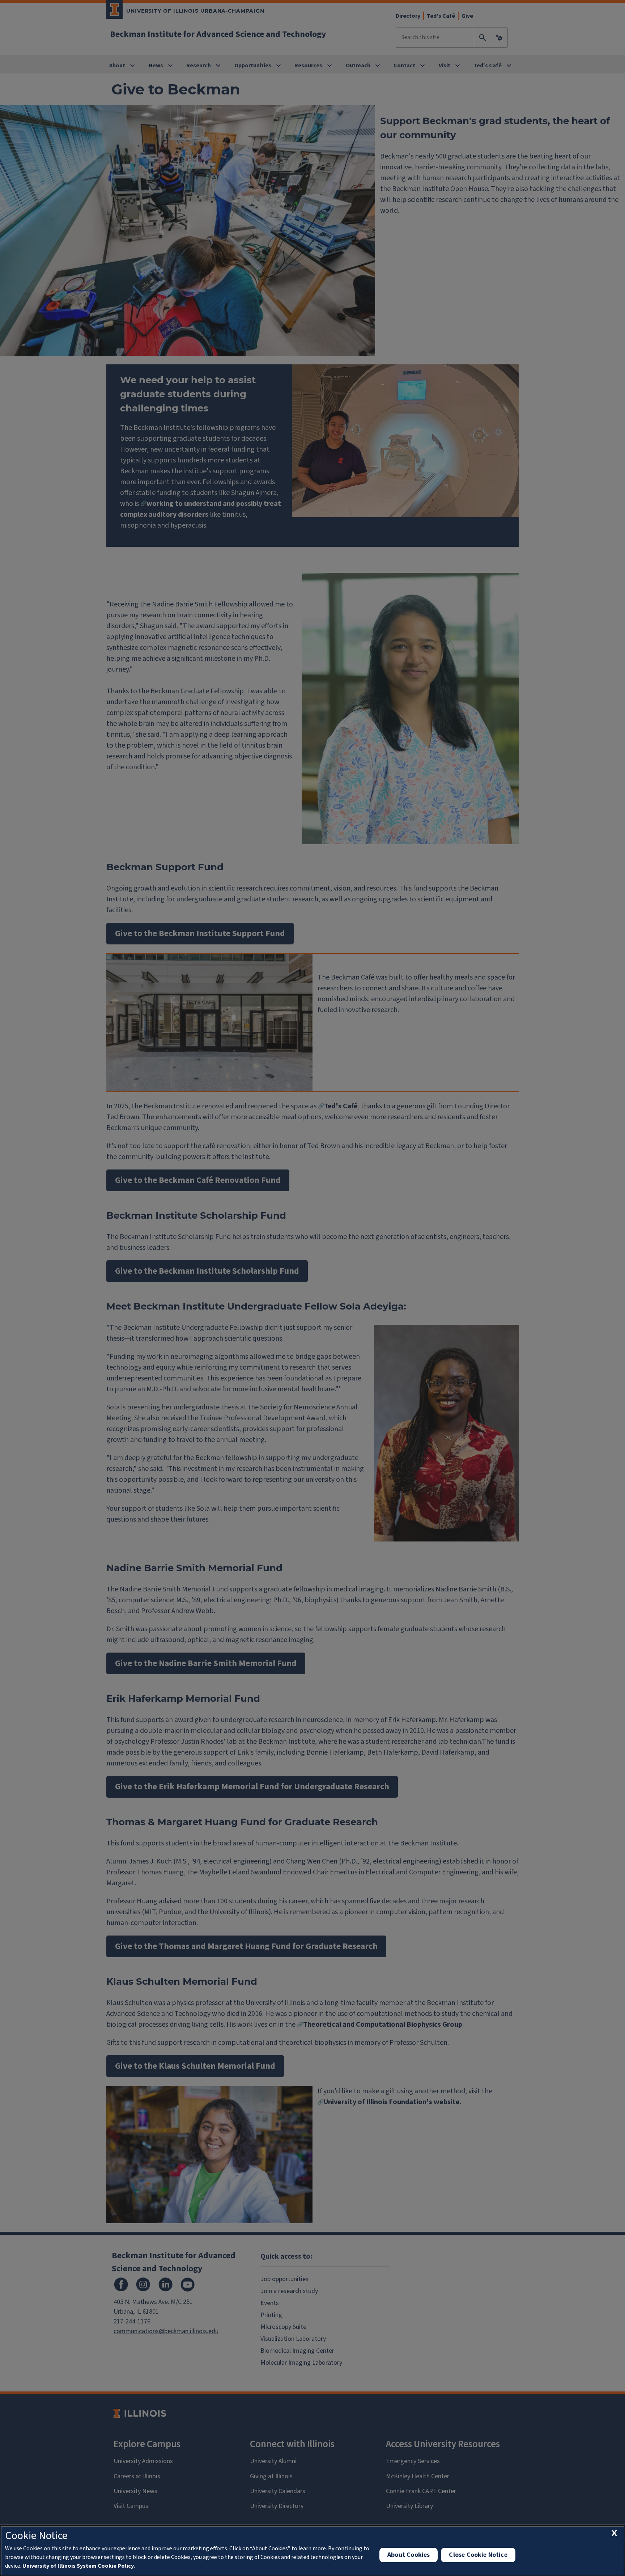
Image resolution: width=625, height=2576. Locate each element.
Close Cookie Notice (478, 2555)
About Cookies (409, 2555)
